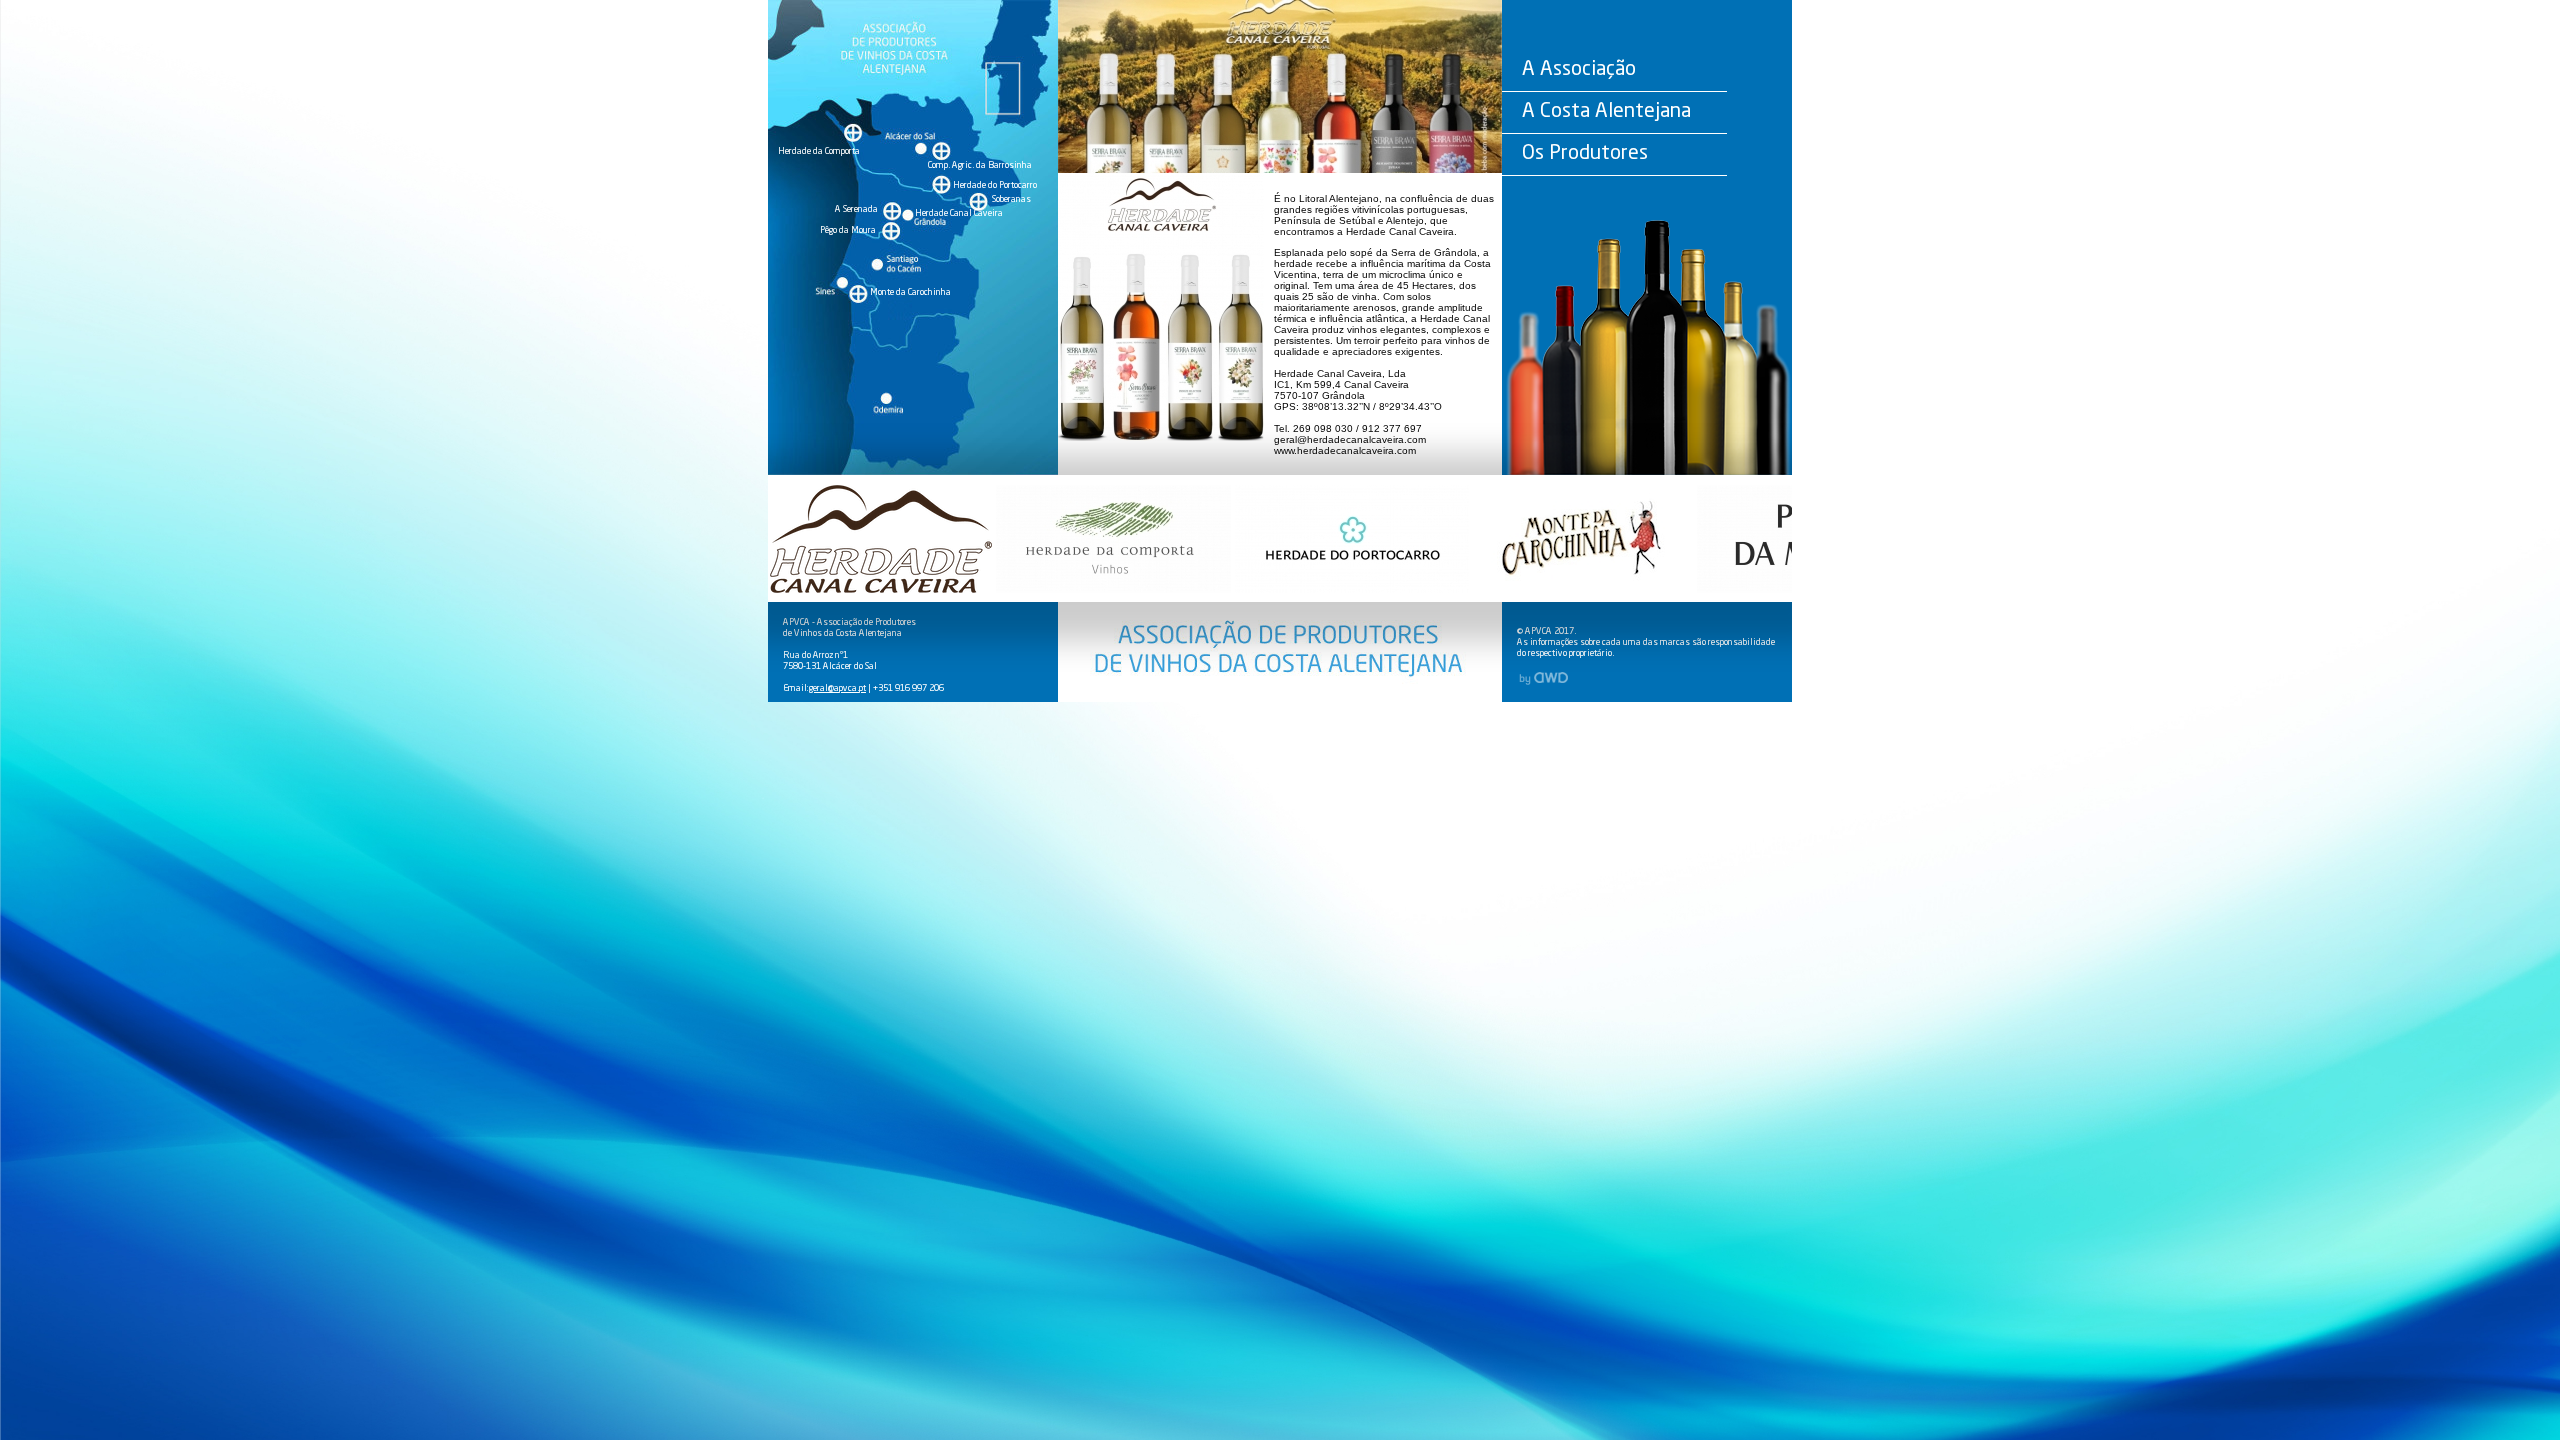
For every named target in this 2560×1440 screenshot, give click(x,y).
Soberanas (1011, 199)
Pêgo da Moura (848, 230)
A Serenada (856, 209)
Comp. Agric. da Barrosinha (980, 165)
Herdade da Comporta (819, 151)
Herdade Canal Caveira (959, 213)
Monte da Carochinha (910, 292)
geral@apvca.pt (837, 688)
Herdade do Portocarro (995, 185)
